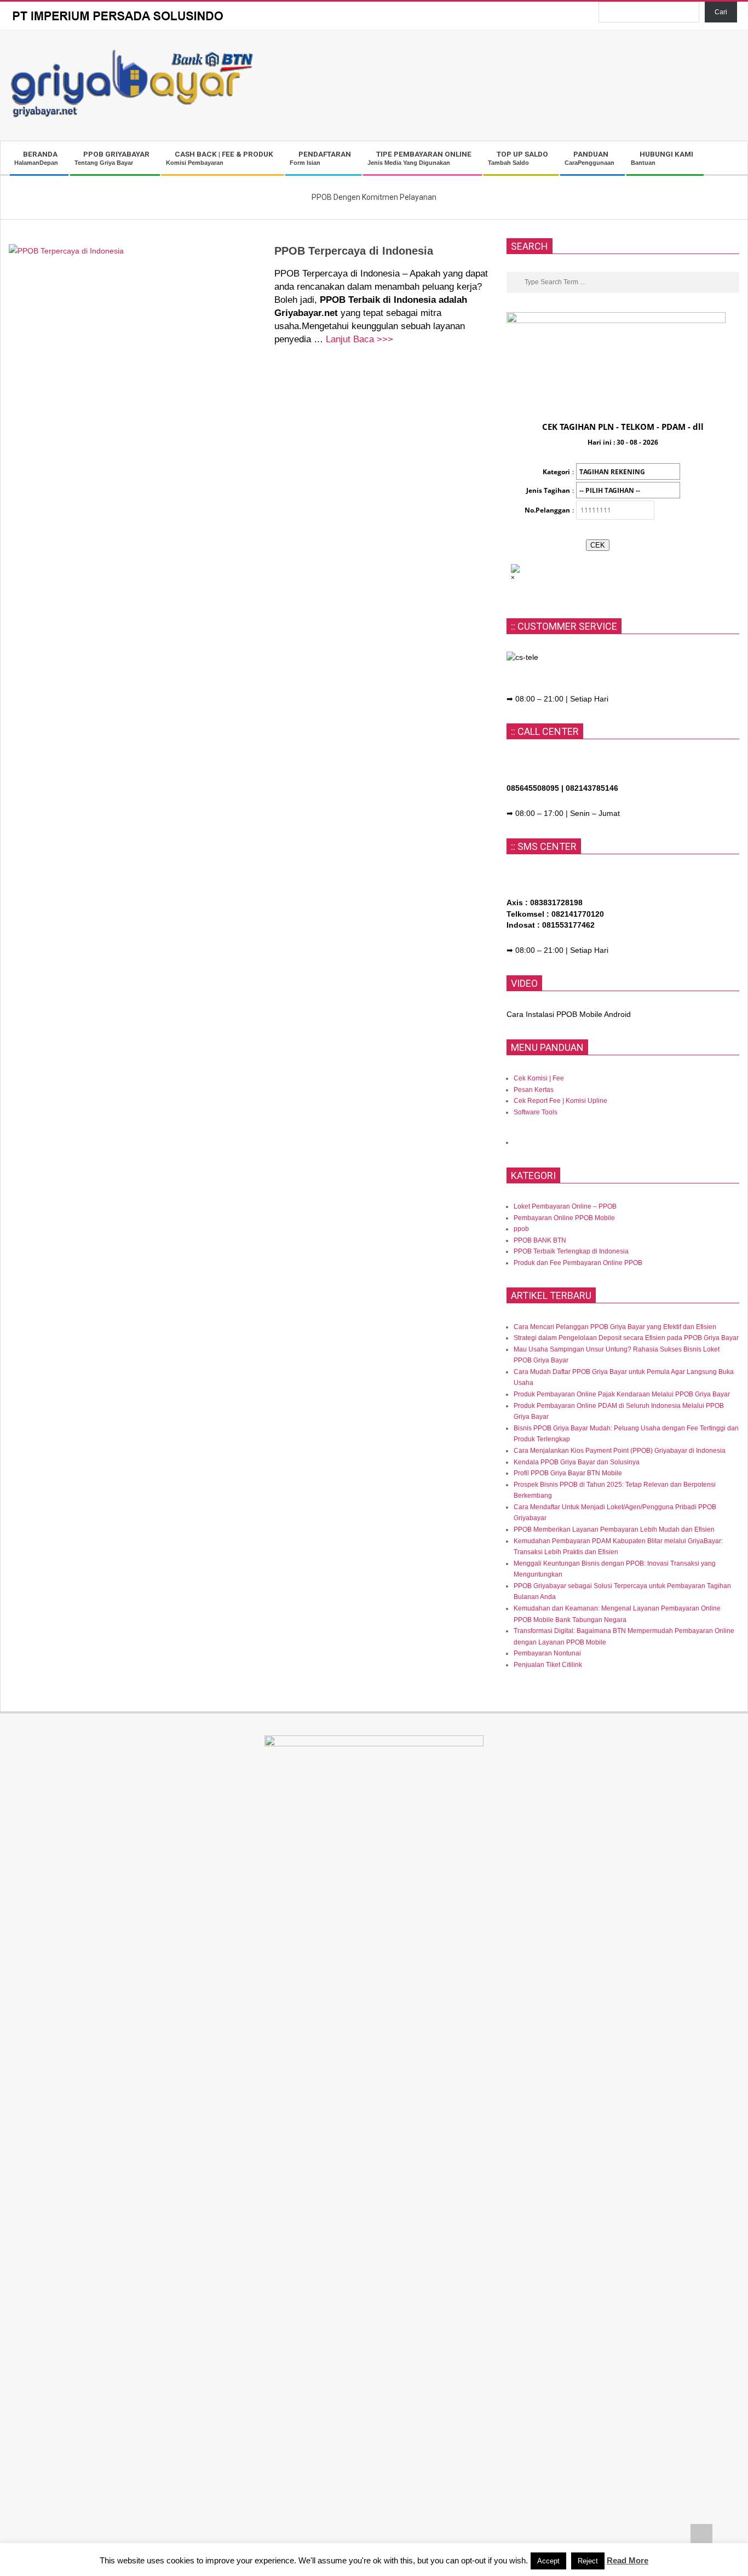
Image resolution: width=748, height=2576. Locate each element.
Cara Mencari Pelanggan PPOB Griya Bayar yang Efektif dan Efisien (615, 1327)
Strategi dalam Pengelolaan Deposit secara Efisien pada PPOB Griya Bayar (626, 1338)
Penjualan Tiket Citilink (548, 1665)
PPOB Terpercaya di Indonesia (354, 251)
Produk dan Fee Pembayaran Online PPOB (578, 1263)
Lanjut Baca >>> (359, 339)
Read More (628, 2560)
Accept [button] (548, 2561)
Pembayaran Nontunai (547, 1653)
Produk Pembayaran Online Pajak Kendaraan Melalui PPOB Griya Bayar (622, 1394)
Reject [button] (588, 2561)
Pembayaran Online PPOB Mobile (564, 1218)
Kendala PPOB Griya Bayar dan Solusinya (577, 1462)
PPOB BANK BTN (540, 1240)
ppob (521, 1229)
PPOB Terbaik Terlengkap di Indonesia (571, 1251)
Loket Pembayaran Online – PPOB (565, 1206)
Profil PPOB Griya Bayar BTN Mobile (568, 1473)
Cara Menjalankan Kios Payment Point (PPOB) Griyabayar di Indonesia (620, 1451)
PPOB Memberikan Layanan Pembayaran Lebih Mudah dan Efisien (614, 1530)
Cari (721, 12)
